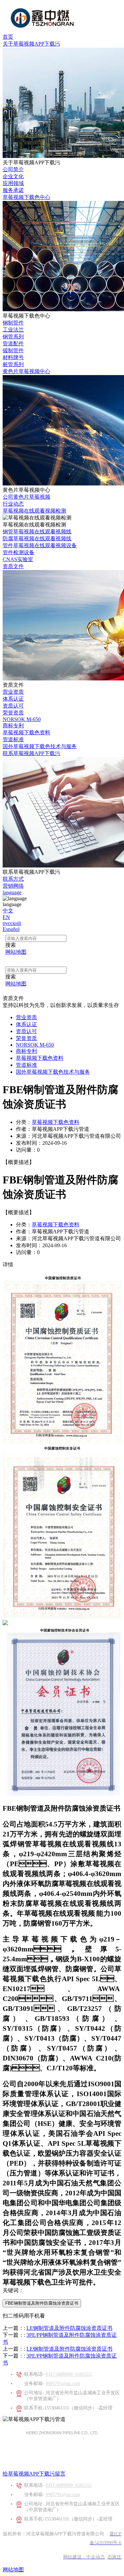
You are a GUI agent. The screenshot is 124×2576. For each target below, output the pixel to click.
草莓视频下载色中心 (26, 197)
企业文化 (13, 176)
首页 (8, 37)
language (12, 892)
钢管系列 (13, 337)
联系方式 (13, 879)
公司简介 (13, 169)
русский (12, 923)
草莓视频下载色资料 (26, 732)
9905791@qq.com (63, 2384)
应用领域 (13, 183)
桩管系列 (13, 364)
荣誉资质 (13, 713)
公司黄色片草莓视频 (26, 497)
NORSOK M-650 (22, 719)
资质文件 (13, 566)
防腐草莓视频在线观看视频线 (37, 538)
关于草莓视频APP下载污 (31, 44)
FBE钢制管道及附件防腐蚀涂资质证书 (42, 2303)
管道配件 (13, 344)
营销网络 (13, 886)
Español (11, 929)
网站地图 (13, 2570)
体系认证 (13, 699)
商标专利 (13, 726)
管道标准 (13, 739)
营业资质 (13, 692)
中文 (8, 911)
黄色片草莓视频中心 (26, 371)
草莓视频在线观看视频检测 (34, 511)
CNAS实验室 (18, 559)
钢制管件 (13, 323)
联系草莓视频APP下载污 (31, 753)
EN (6, 917)
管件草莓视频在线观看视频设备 (40, 545)
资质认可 (13, 706)
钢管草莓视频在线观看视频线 (37, 532)
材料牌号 (13, 357)
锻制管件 (13, 350)
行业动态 (13, 504)
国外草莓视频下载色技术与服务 (40, 746)
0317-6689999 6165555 (69, 2374)
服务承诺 (13, 190)
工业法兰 (13, 330)
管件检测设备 (19, 552)
